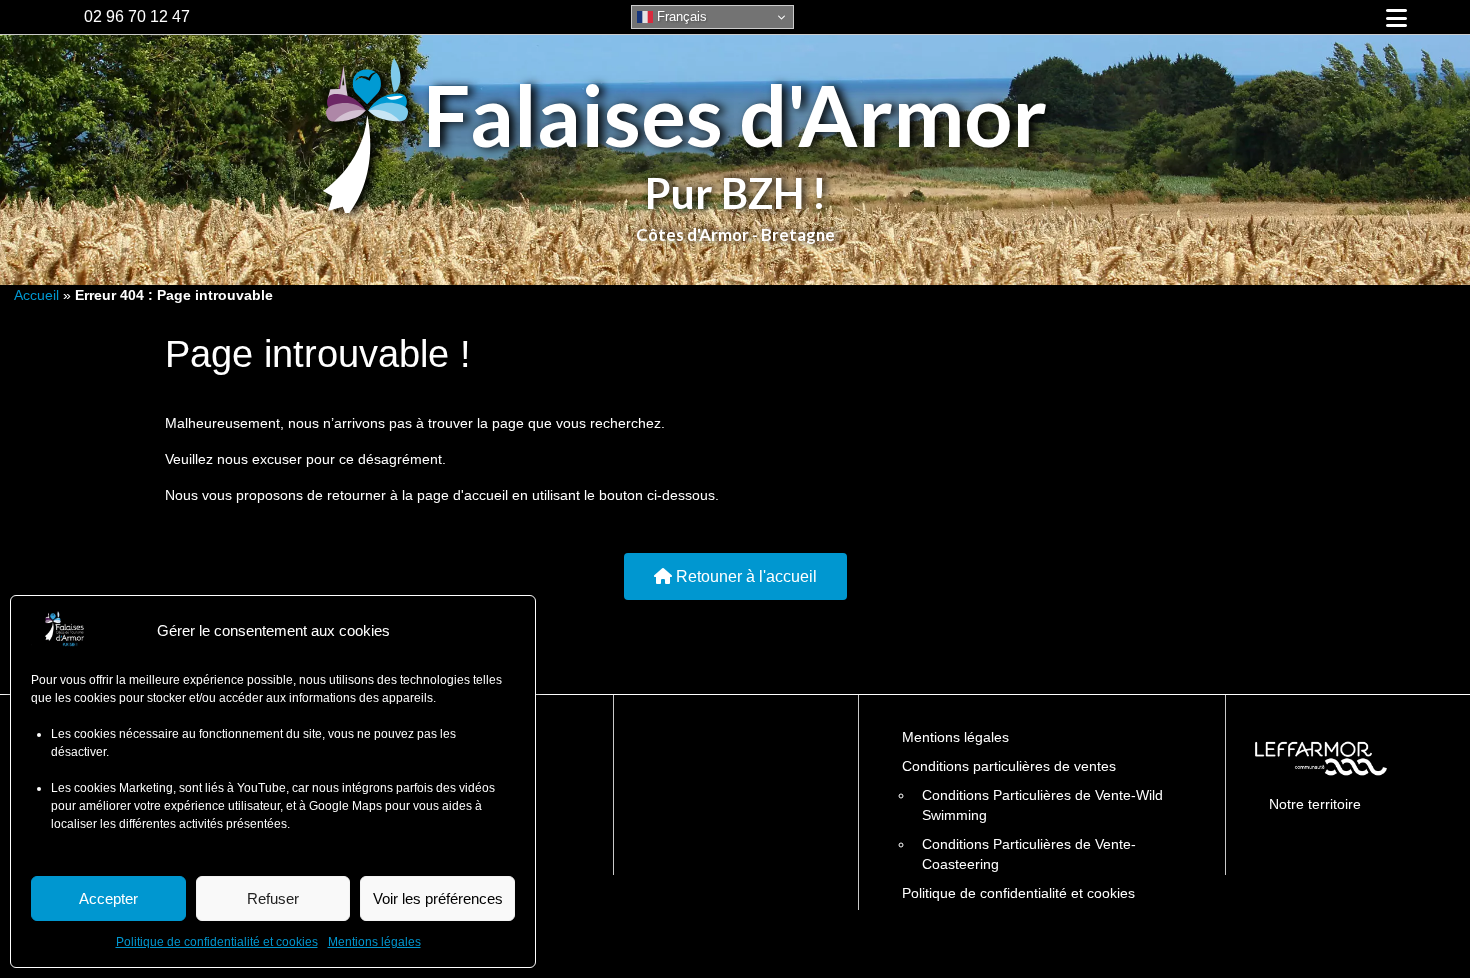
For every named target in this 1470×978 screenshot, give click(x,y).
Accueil (36, 295)
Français (680, 16)
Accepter (108, 898)
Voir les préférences (438, 898)
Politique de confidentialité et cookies (217, 942)
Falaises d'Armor (735, 114)
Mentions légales (374, 942)
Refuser (273, 898)
